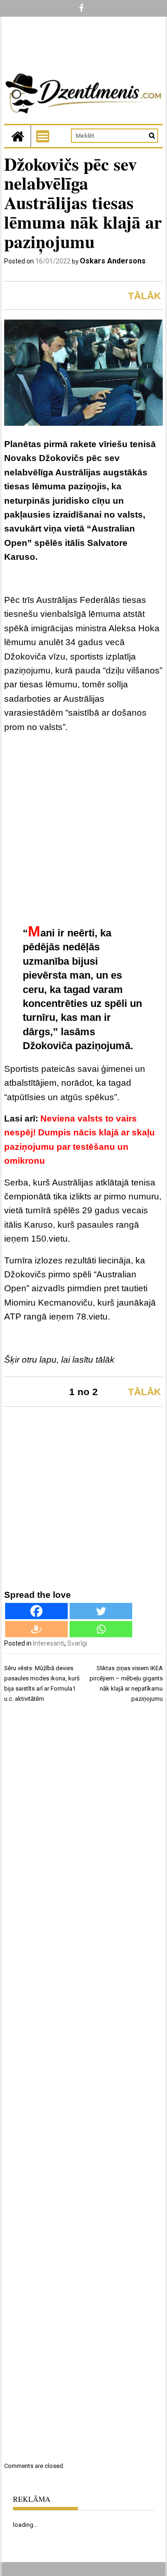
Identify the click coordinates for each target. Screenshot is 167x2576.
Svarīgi (77, 1643)
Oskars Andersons (113, 261)
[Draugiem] (36, 1629)
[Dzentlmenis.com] (18, 136)
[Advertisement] (83, 829)
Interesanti (49, 1643)
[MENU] (43, 136)
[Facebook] (36, 1611)
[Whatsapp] (101, 1629)
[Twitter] (101, 1611)
